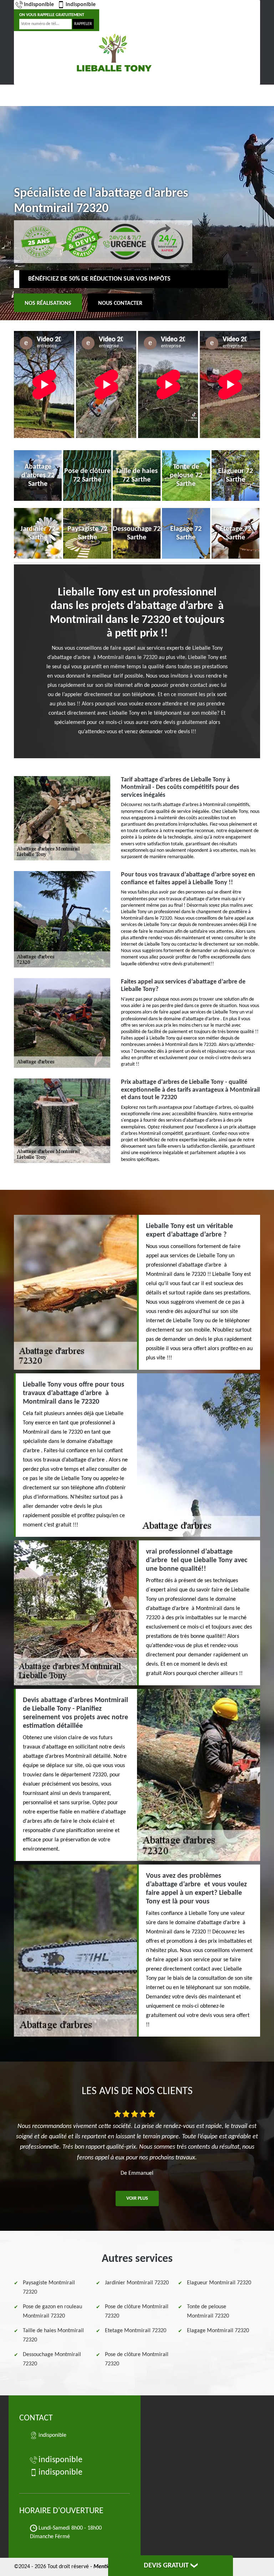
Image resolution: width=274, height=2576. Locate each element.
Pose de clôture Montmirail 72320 (137, 2311)
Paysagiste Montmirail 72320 (49, 2288)
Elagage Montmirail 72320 (218, 2331)
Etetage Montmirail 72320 (136, 2331)
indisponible (39, 5)
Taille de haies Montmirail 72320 (53, 2335)
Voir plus (137, 2198)
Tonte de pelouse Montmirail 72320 (208, 2311)
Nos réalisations (48, 303)
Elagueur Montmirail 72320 (219, 2283)
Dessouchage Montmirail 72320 (52, 2359)
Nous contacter (120, 303)
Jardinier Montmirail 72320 (137, 2283)
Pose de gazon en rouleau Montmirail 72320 (52, 2311)
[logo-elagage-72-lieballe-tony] (114, 52)
